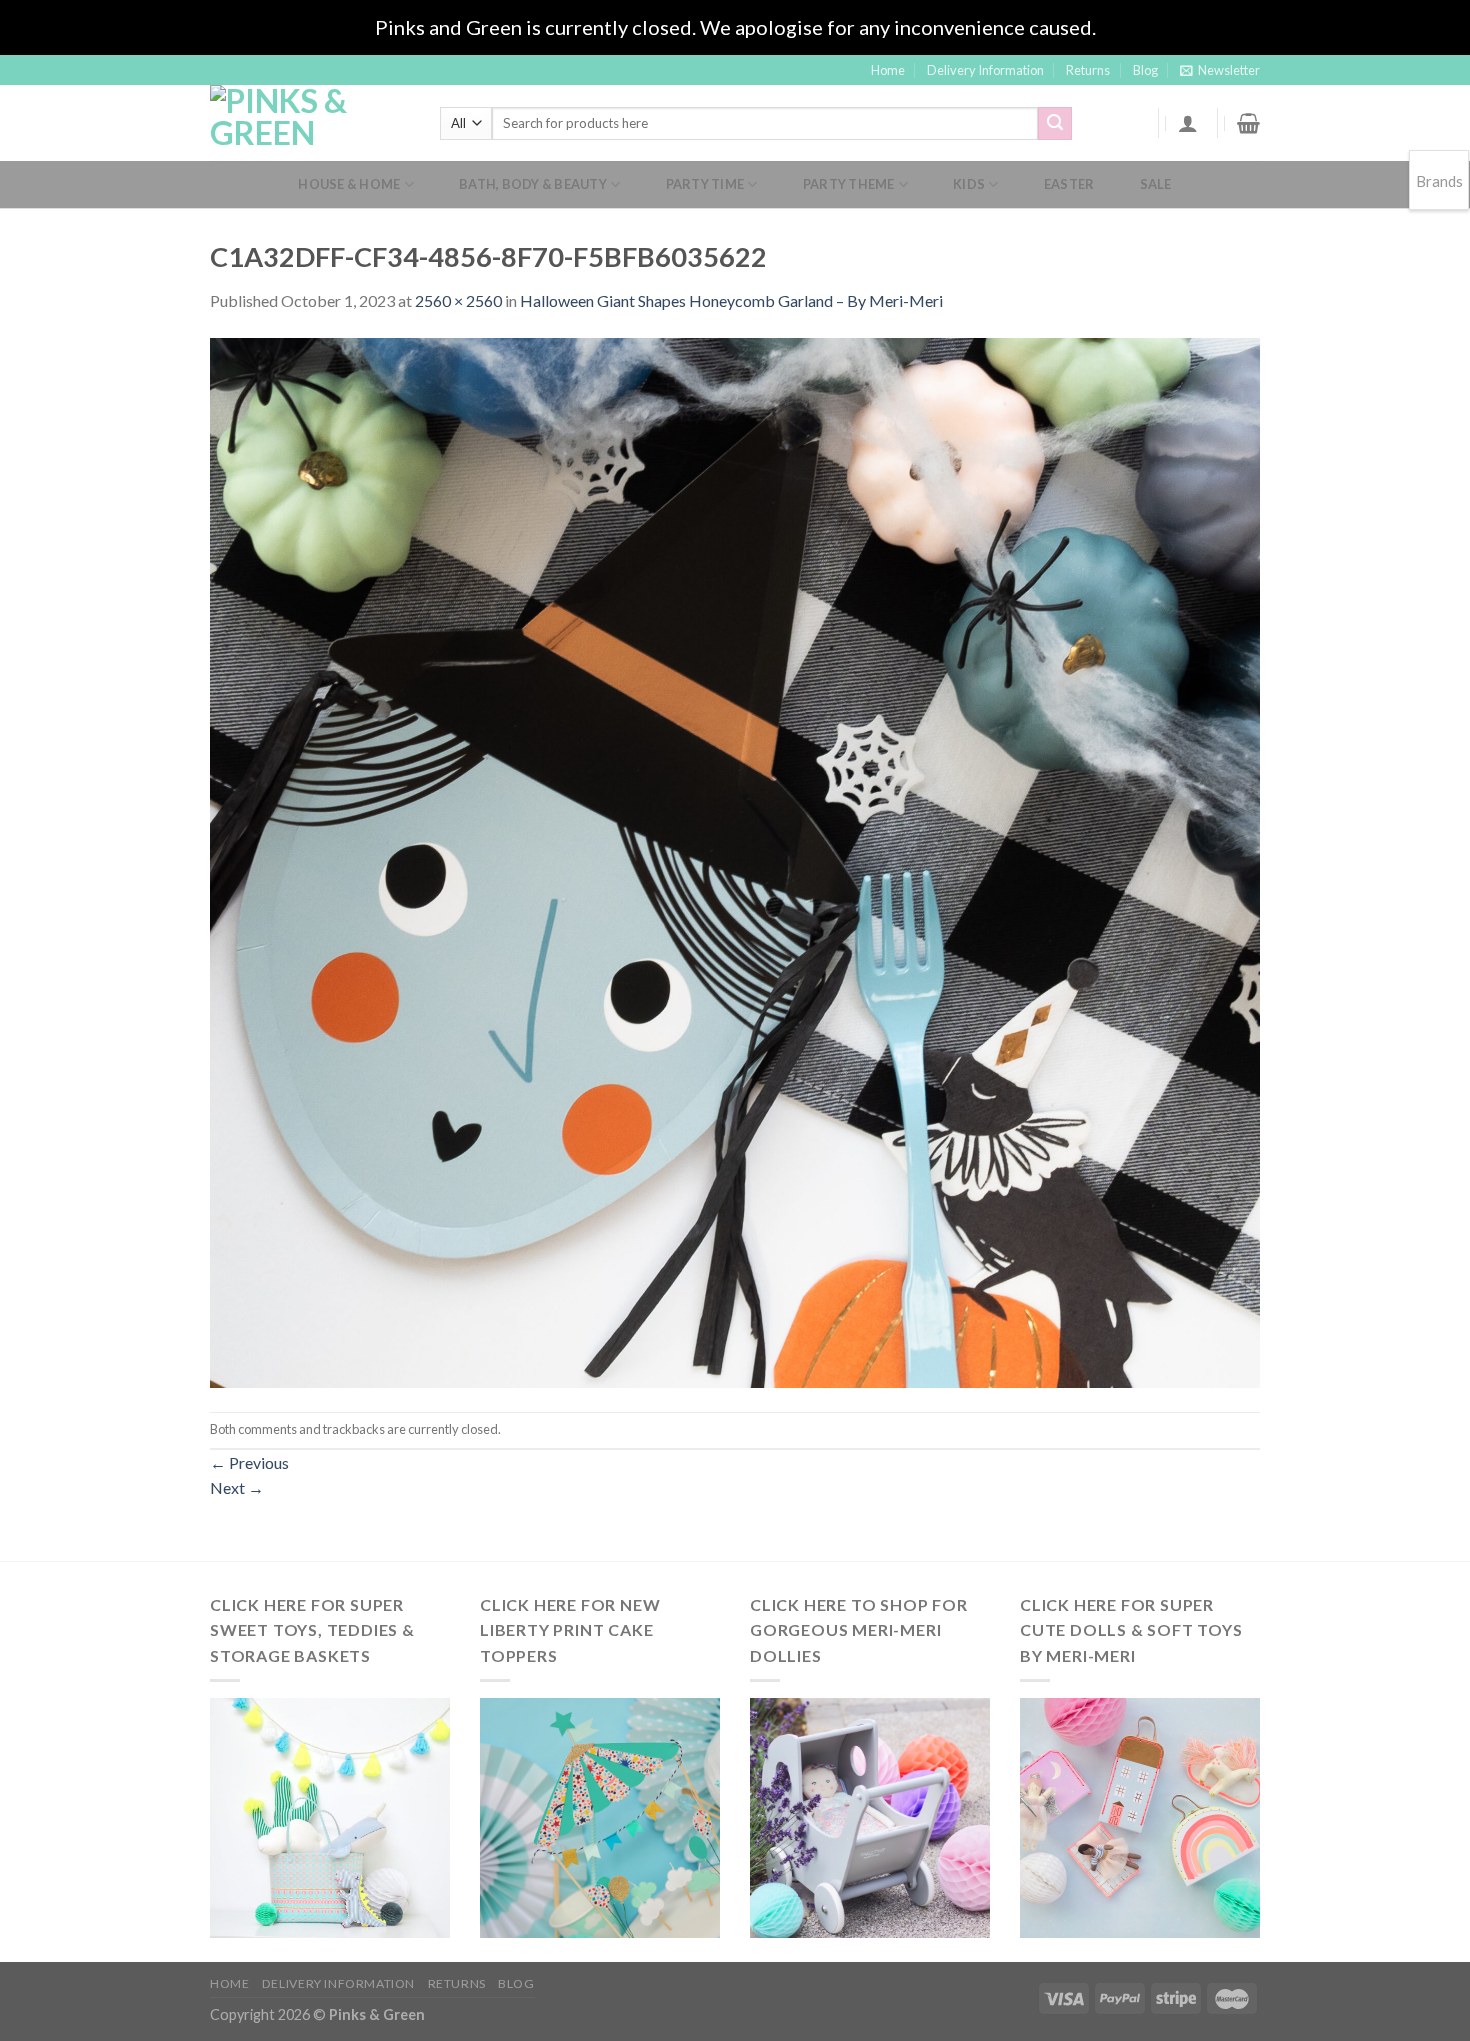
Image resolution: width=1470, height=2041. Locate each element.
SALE (1156, 184)
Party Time (705, 184)
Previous (249, 1462)
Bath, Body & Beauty (533, 184)
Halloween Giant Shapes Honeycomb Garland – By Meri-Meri (731, 300)
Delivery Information (985, 70)
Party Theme (849, 184)
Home (888, 70)
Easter (1069, 184)
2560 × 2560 (458, 300)
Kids (969, 184)
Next (237, 1487)
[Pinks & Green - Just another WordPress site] (310, 123)
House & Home (349, 184)
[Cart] (1248, 123)
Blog (1145, 70)
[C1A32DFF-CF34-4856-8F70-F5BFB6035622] (735, 860)
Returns (1088, 70)
